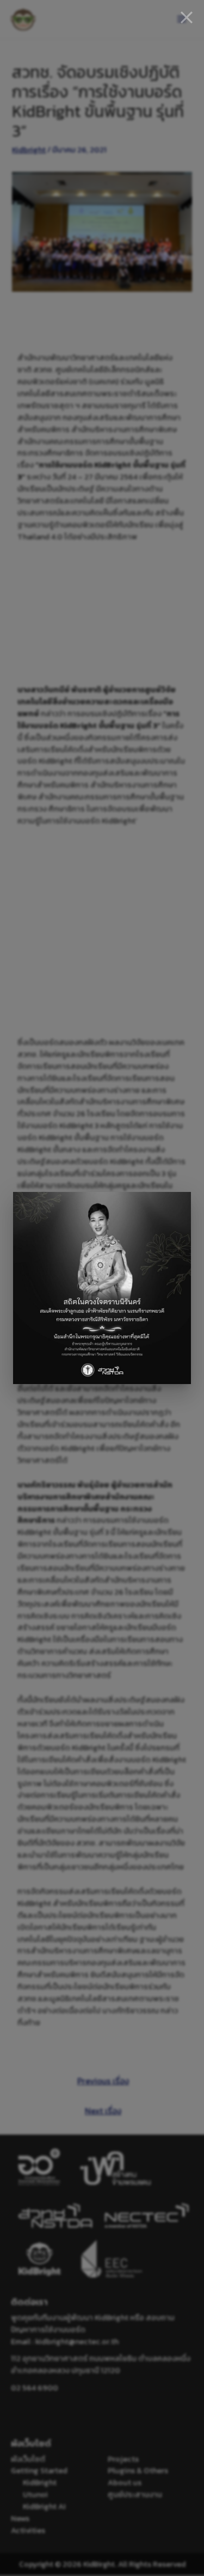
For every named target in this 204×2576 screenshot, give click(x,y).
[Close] (187, 17)
